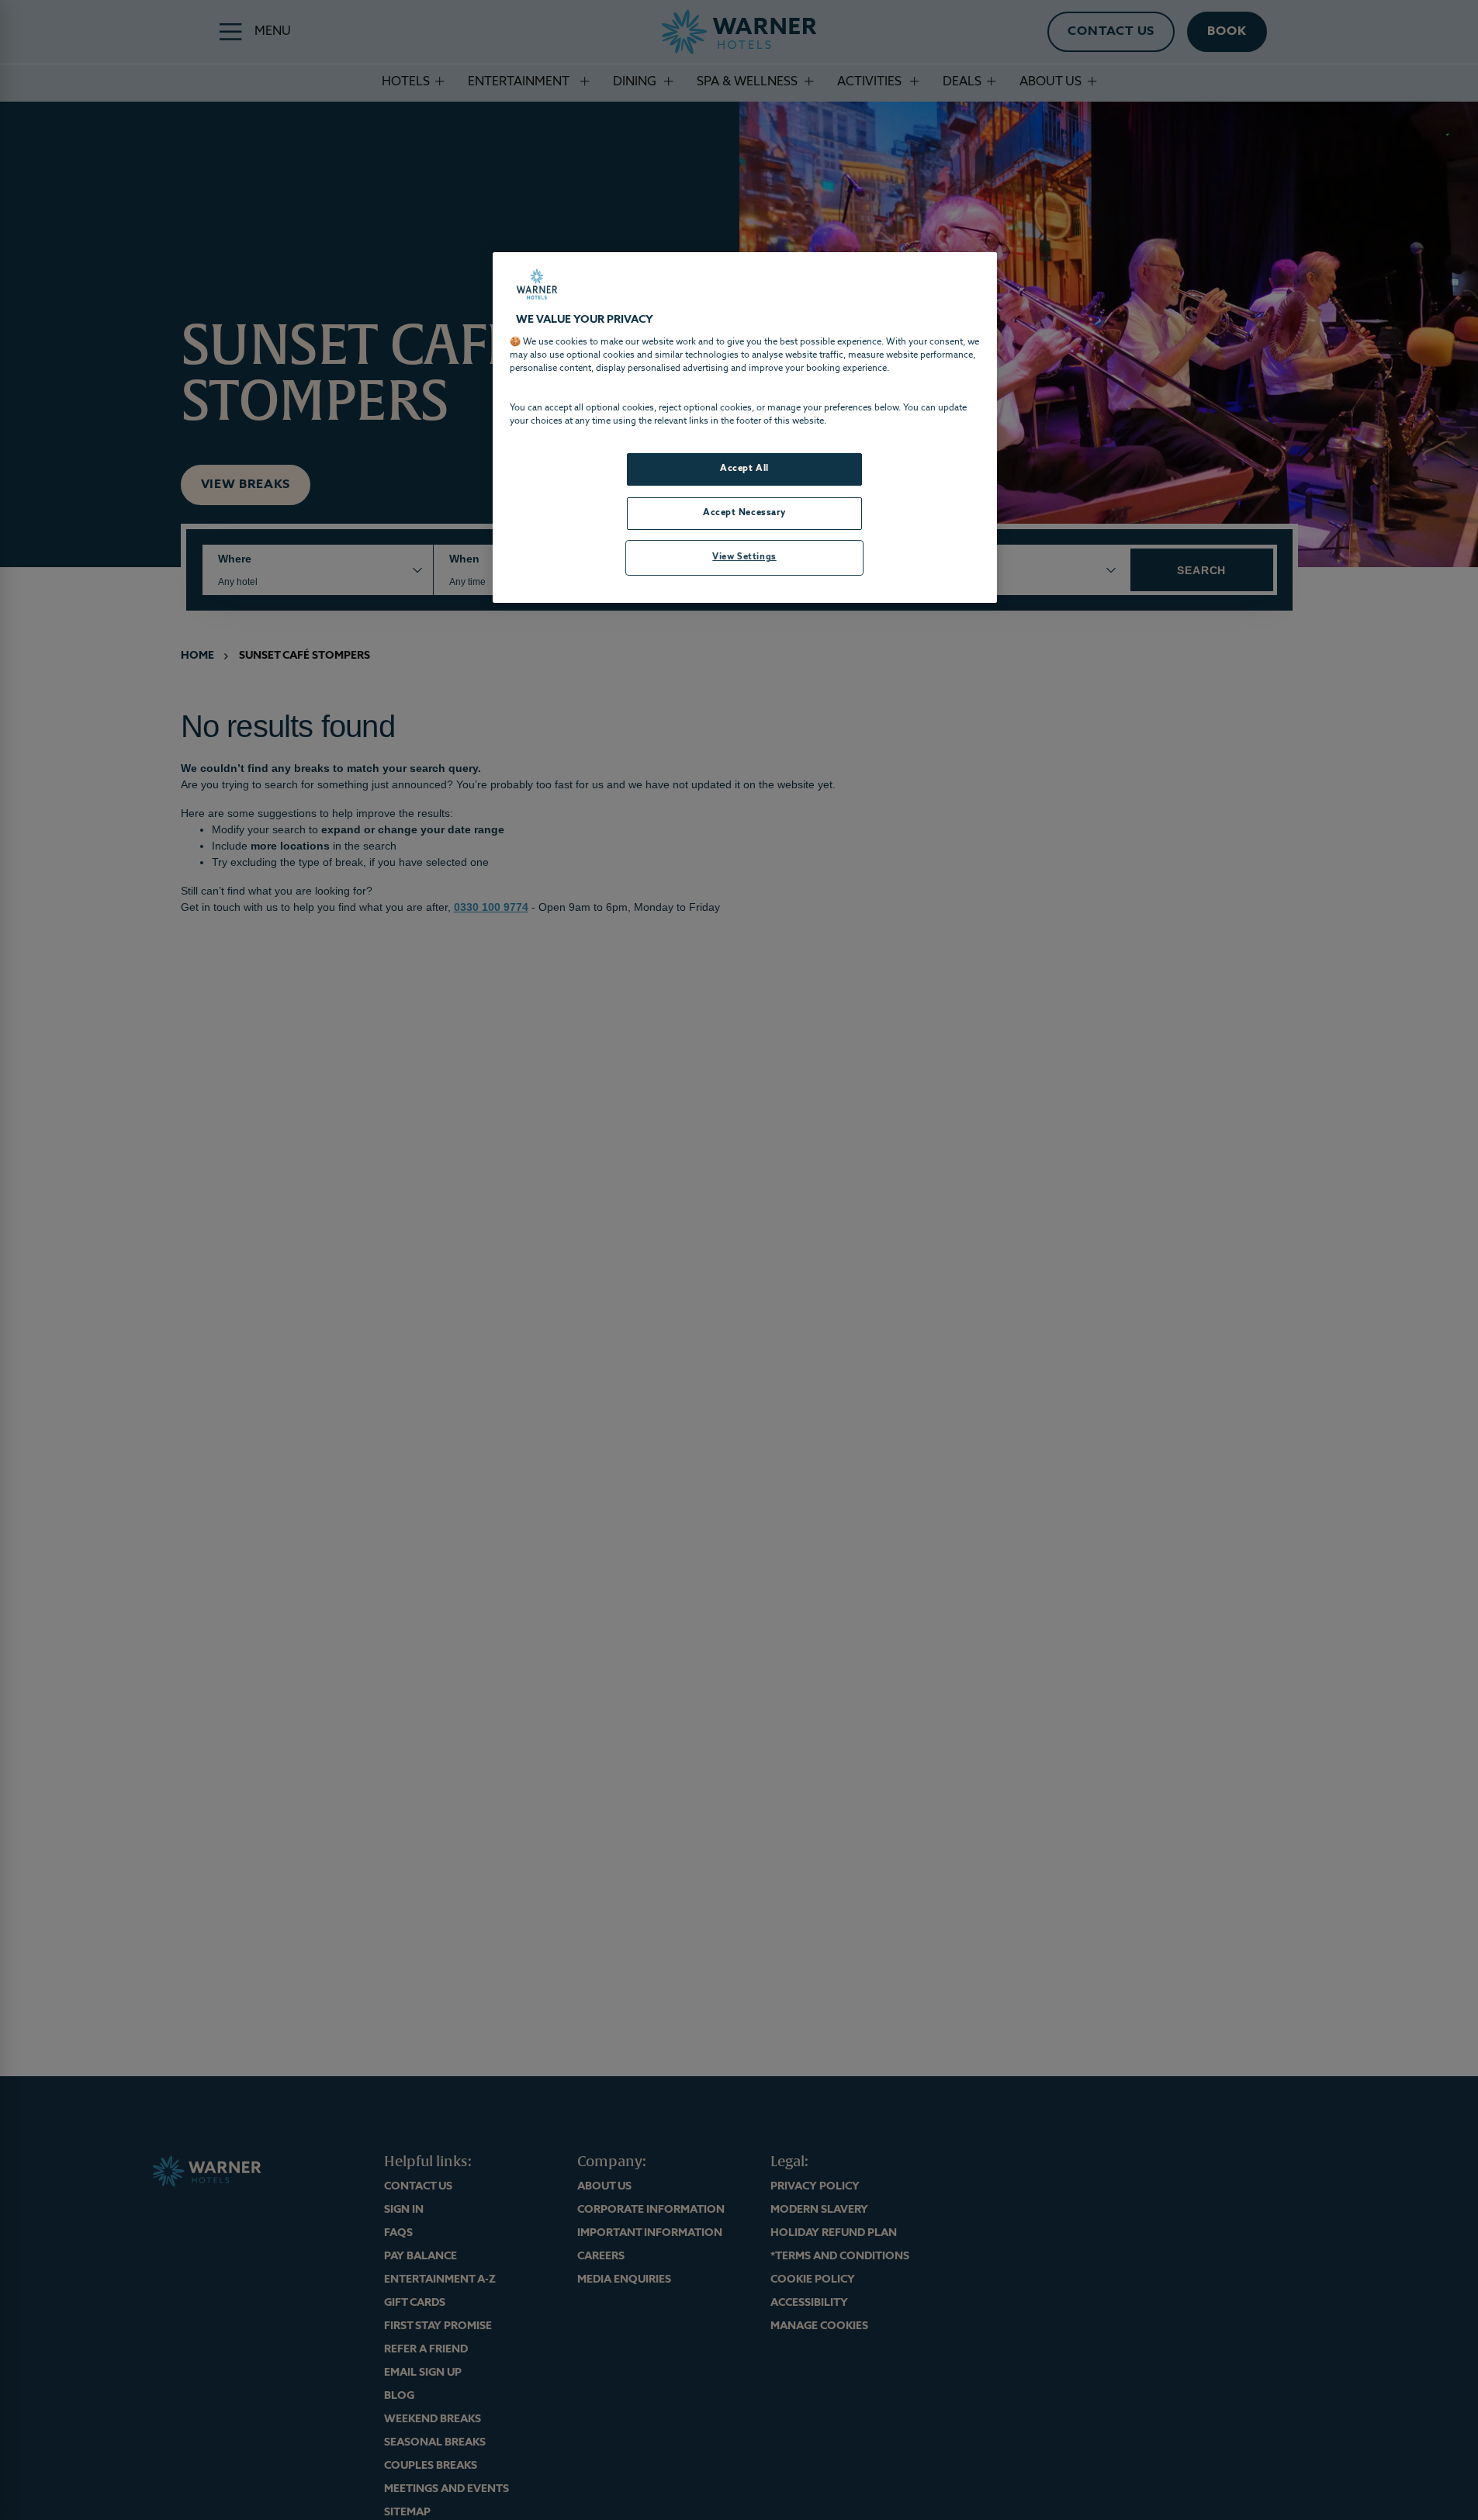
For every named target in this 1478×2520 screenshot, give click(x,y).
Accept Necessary (744, 513)
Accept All (744, 469)
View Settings (744, 557)
